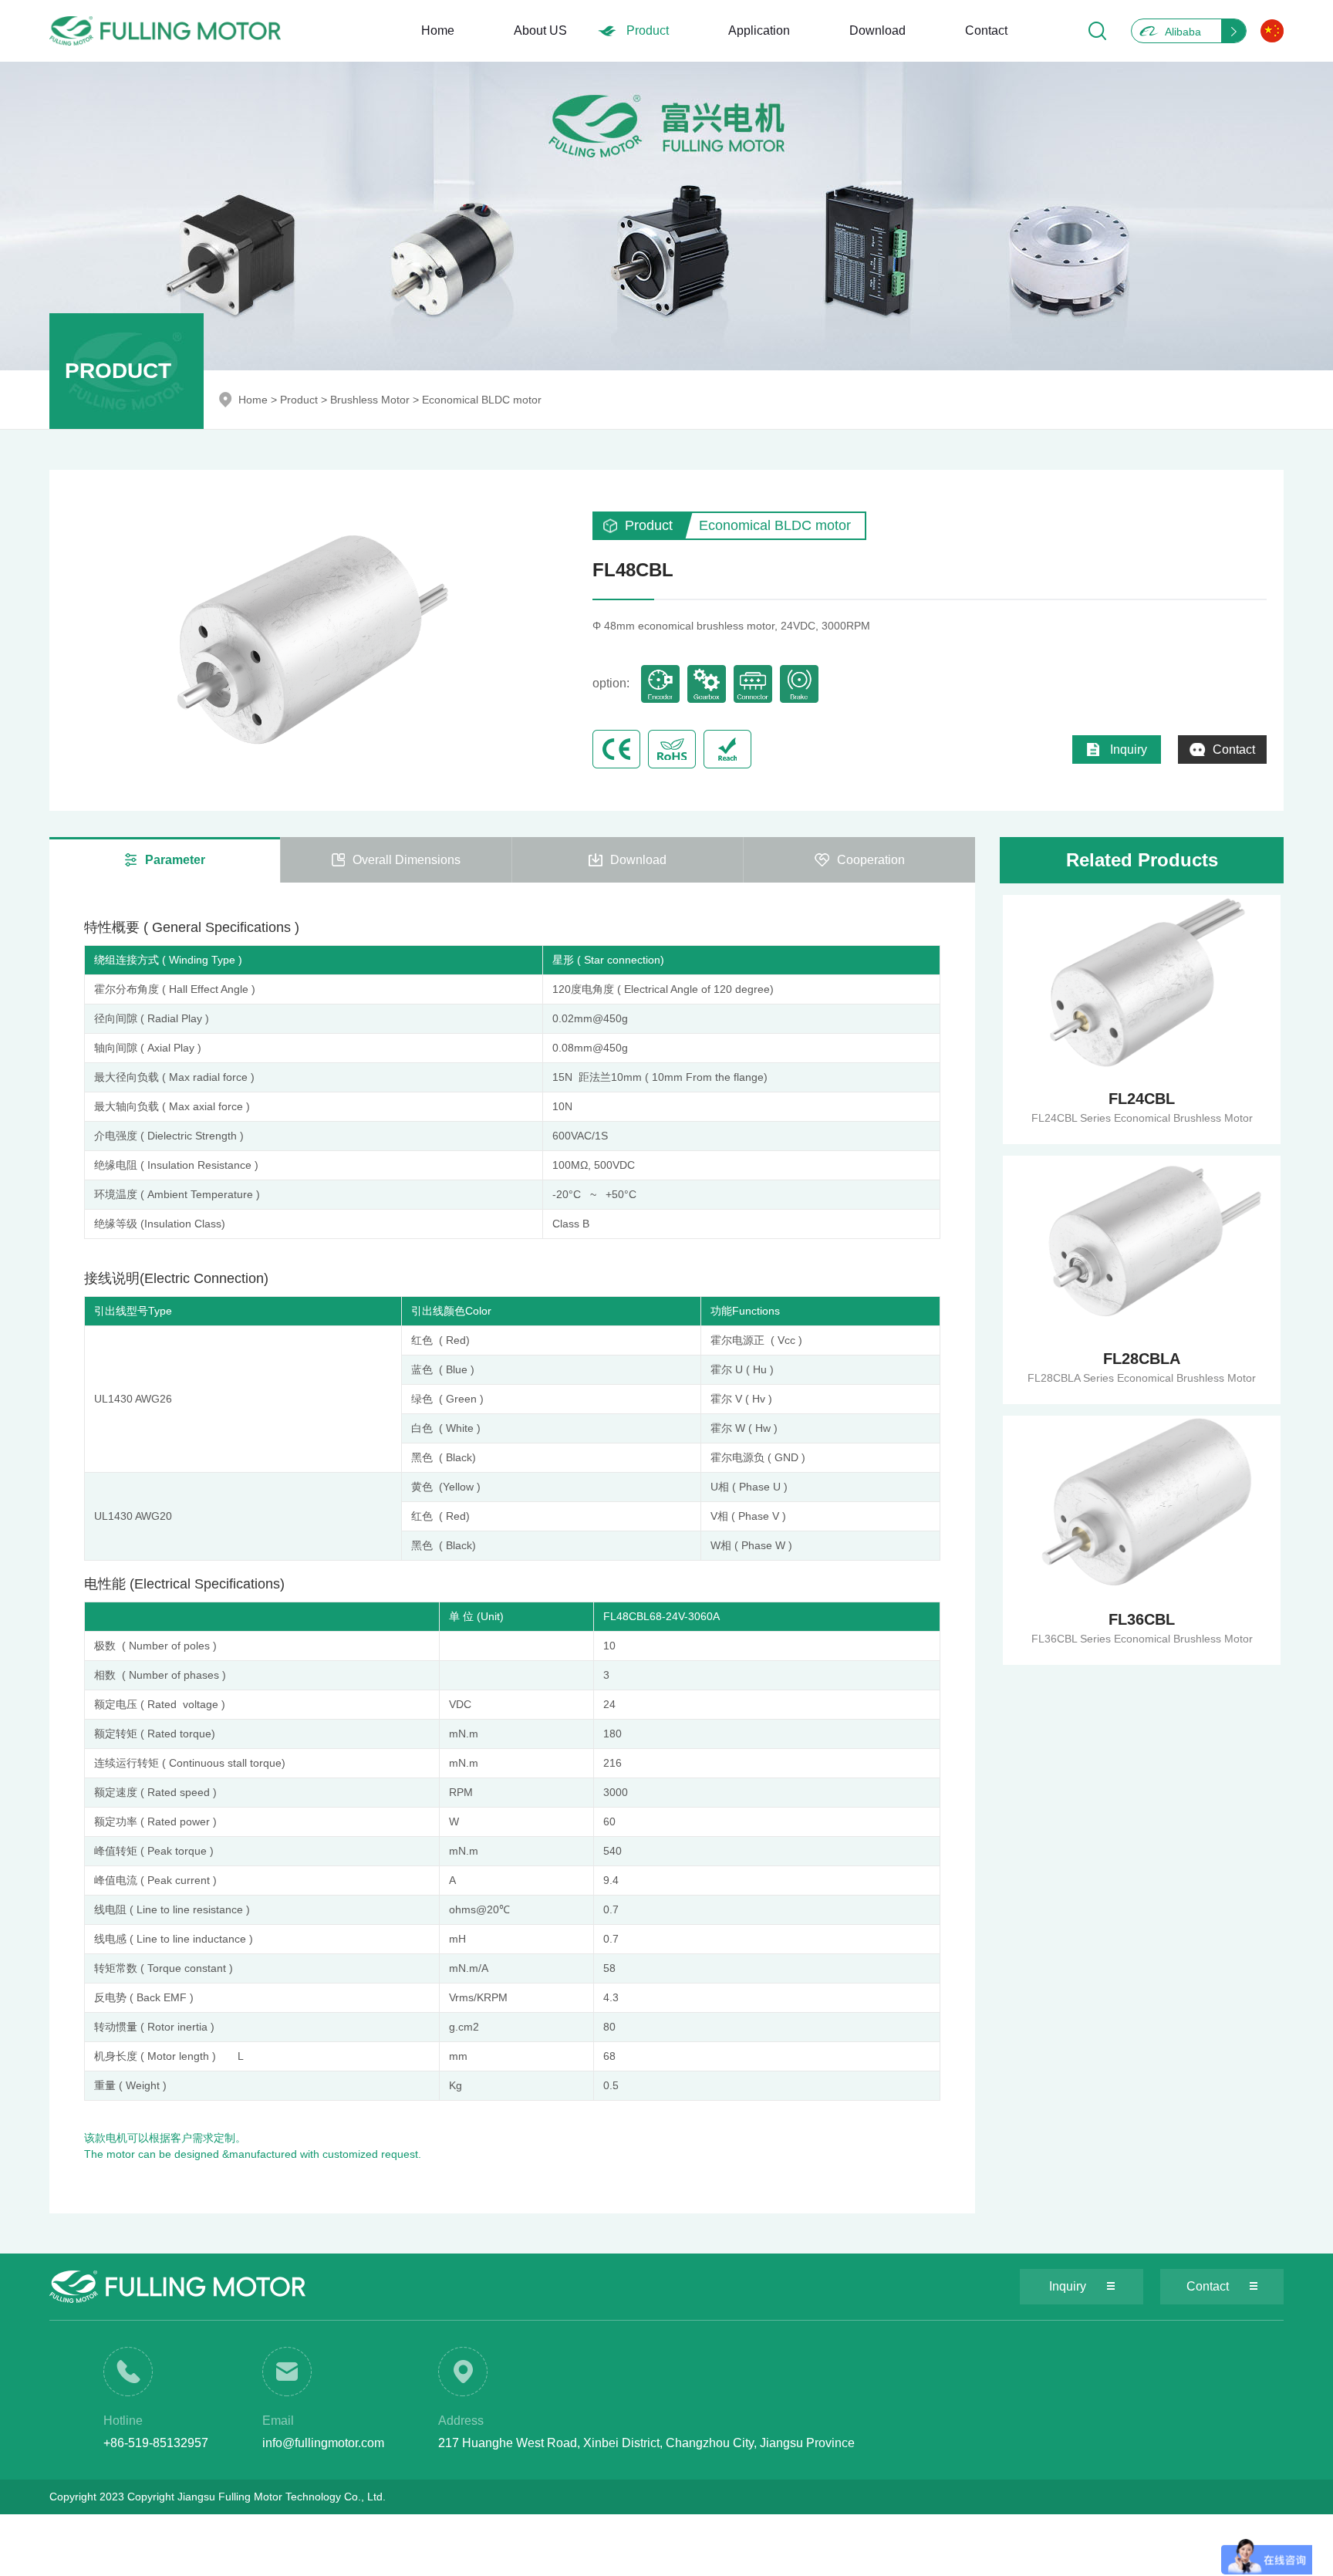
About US (540, 30)
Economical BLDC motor (482, 400)
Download (877, 30)
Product (648, 30)
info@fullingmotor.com (323, 2443)
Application (759, 30)
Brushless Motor (370, 400)
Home (438, 30)
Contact (986, 30)
